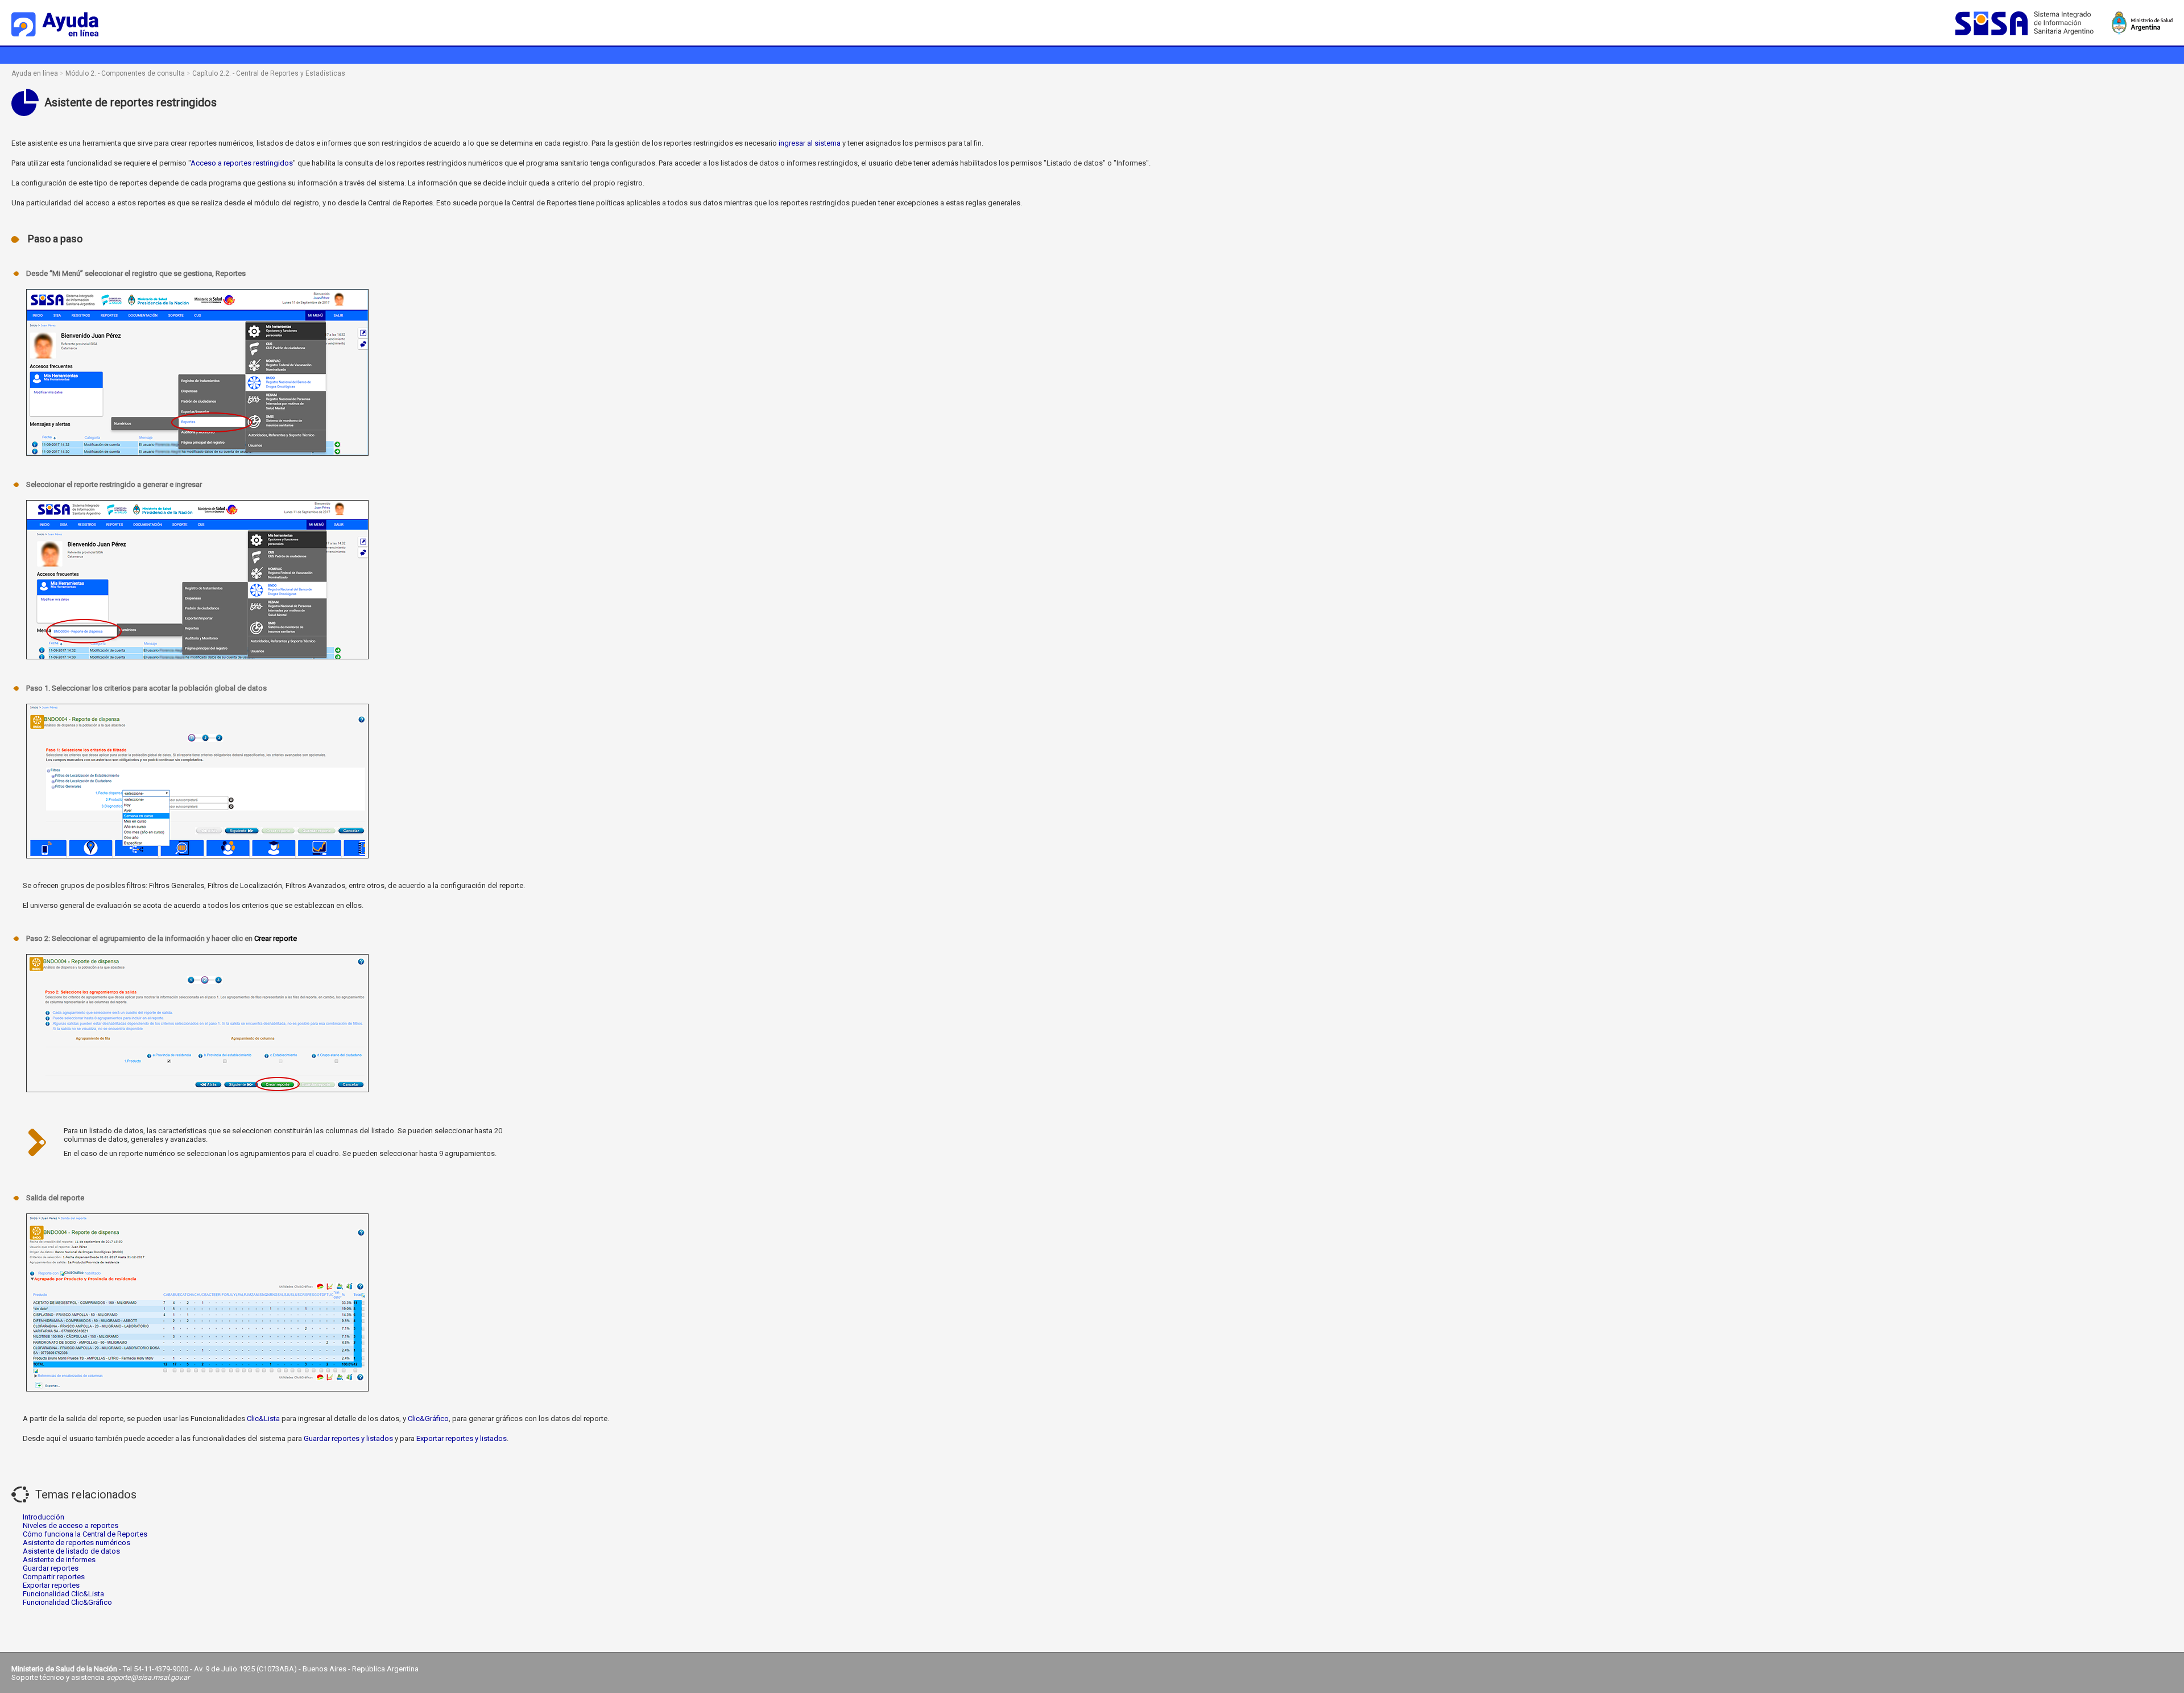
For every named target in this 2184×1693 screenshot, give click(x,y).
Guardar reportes (51, 1568)
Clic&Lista (263, 1419)
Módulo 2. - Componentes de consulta (125, 73)
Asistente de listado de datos (71, 1551)
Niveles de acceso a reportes (71, 1525)
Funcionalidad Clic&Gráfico (67, 1602)
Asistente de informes (59, 1560)
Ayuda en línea (35, 73)
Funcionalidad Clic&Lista (63, 1594)
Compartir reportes (54, 1577)
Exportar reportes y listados (462, 1438)
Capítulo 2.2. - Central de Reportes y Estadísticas (269, 73)
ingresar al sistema (810, 143)
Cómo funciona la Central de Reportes (85, 1534)
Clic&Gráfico (428, 1419)
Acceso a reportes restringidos (242, 163)
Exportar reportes (51, 1585)
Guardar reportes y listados (348, 1438)
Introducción (44, 1517)
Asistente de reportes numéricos (76, 1543)
